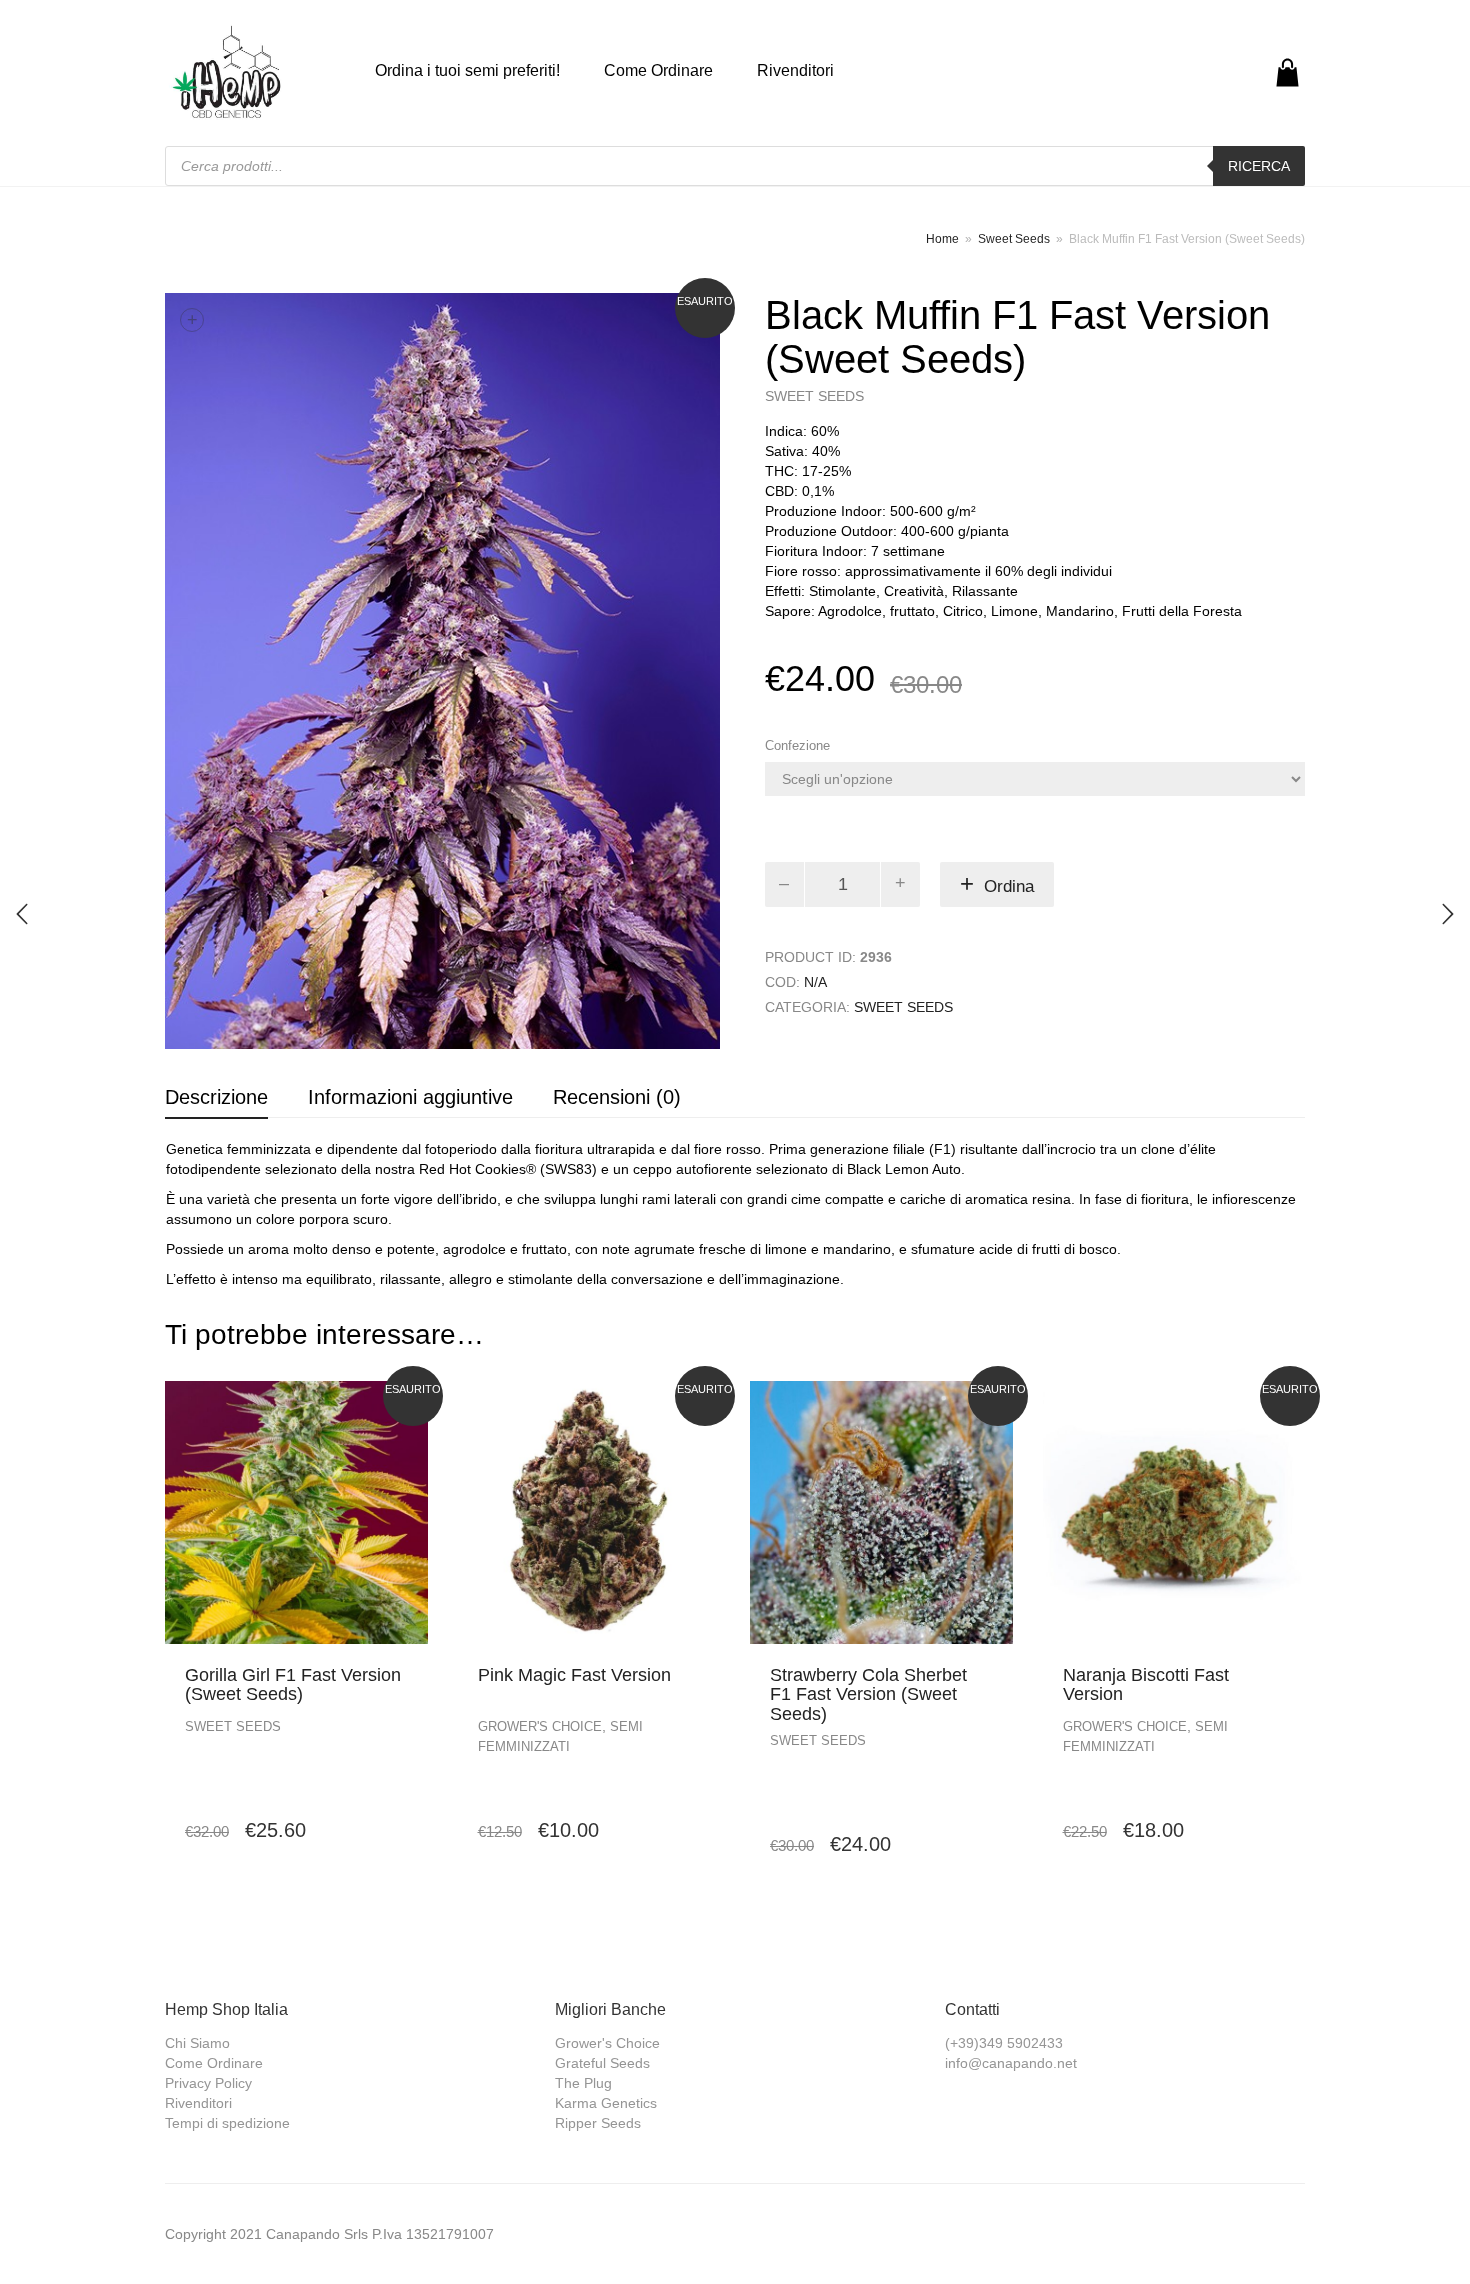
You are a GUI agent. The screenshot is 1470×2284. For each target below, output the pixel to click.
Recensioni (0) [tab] (617, 1097)
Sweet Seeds (1014, 239)
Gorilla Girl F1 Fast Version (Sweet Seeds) (293, 1685)
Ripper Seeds (598, 2123)
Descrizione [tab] (216, 1097)
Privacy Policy (208, 2083)
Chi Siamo (197, 2043)
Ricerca (1259, 166)
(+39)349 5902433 (1004, 2043)
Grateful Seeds (602, 2063)
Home (942, 239)
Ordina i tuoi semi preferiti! (467, 70)
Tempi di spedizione (227, 2123)
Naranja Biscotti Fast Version (1146, 1685)
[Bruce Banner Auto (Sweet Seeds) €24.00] (22, 914)
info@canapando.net (1011, 2063)
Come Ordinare (658, 70)
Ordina (1009, 886)
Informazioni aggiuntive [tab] (410, 1097)
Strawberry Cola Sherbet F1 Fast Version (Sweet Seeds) (868, 1695)
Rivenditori (795, 70)
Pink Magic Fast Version (574, 1675)
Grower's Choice (540, 1726)
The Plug (583, 2083)
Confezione (797, 745)
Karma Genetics (606, 2103)
